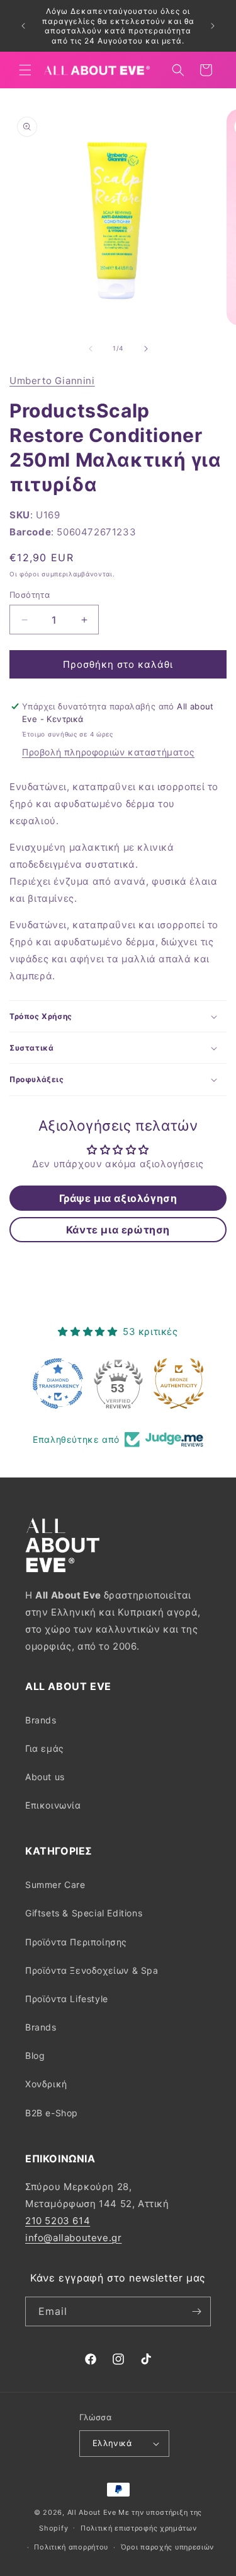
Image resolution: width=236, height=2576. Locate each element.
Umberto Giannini (52, 381)
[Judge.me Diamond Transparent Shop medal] (58, 1384)
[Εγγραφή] (196, 2311)
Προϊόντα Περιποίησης (76, 1942)
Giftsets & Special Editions (84, 1913)
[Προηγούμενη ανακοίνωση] (23, 26)
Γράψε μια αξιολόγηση (118, 1198)
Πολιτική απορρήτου (71, 2547)
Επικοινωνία (53, 1805)
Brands (41, 1720)
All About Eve (92, 2512)
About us (45, 1777)
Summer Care (55, 1885)
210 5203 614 (58, 2221)
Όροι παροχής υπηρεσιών (167, 2547)
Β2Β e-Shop (52, 2113)
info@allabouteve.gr (73, 2238)
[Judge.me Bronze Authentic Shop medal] (179, 1384)
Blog (35, 2055)
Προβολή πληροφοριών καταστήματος (108, 752)
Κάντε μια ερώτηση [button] (118, 1230)
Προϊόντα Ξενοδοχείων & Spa (92, 1970)
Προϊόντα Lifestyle (67, 1999)
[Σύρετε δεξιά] (146, 349)
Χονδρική (46, 2084)
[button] (25, 70)
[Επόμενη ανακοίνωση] (213, 26)
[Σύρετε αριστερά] (91, 349)
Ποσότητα (30, 595)
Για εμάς (45, 1748)
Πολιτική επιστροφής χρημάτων (139, 2528)
